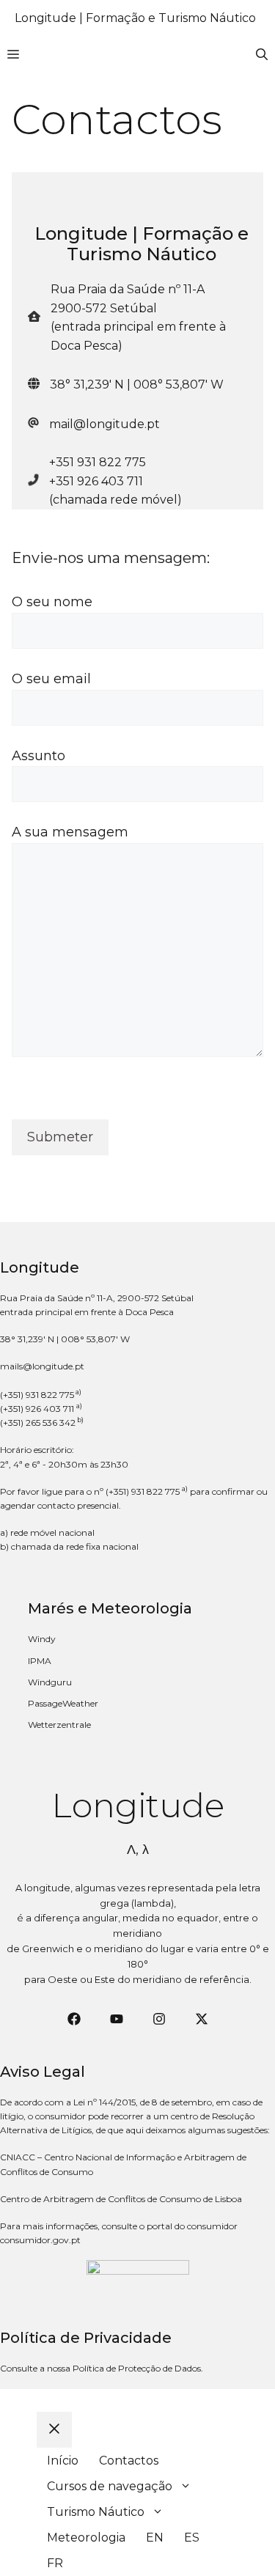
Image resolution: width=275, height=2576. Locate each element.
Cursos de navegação (110, 2486)
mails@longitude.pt (42, 1366)
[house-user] (34, 316)
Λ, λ (138, 1850)
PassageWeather (63, 1703)
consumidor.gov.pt (40, 2240)
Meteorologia (86, 2538)
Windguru (50, 1682)
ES (192, 2538)
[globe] (34, 383)
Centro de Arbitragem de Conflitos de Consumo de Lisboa (121, 2199)
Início (63, 2461)
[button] (262, 55)
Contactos (129, 2461)
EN (155, 2538)
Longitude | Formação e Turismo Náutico (135, 18)
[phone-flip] (33, 478)
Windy (42, 1639)
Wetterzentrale (59, 1725)
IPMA (40, 1661)
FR (55, 2563)
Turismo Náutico (96, 2512)
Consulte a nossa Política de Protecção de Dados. (102, 2368)
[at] (33, 423)
